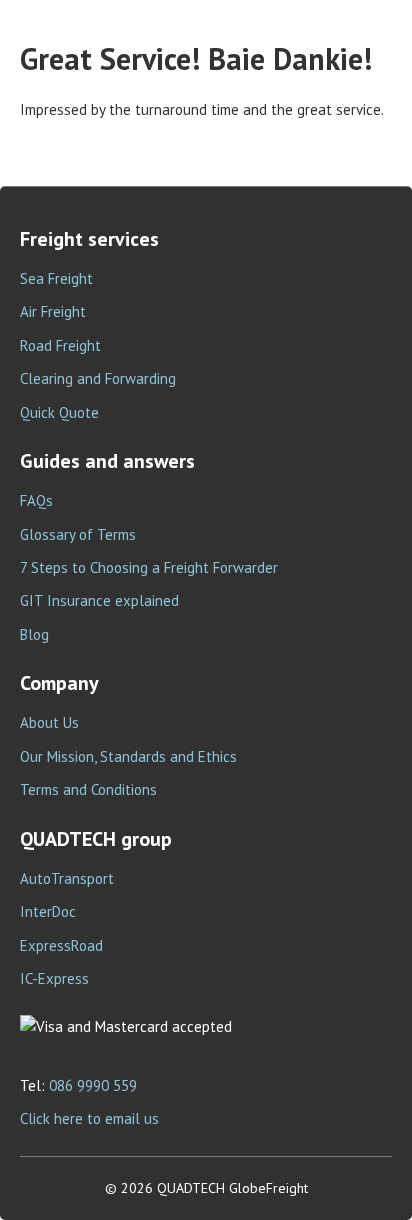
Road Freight (60, 345)
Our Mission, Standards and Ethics (128, 756)
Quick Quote (59, 412)
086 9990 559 (93, 1085)
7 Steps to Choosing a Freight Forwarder (149, 567)
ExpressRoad (61, 945)
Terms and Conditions (88, 789)
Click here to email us (89, 1118)
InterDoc (48, 911)
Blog (34, 634)
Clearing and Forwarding (98, 378)
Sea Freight (56, 278)
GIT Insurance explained (99, 600)
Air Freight (53, 311)
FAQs (36, 500)
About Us (49, 722)
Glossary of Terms (78, 534)
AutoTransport (67, 878)
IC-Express (54, 978)
